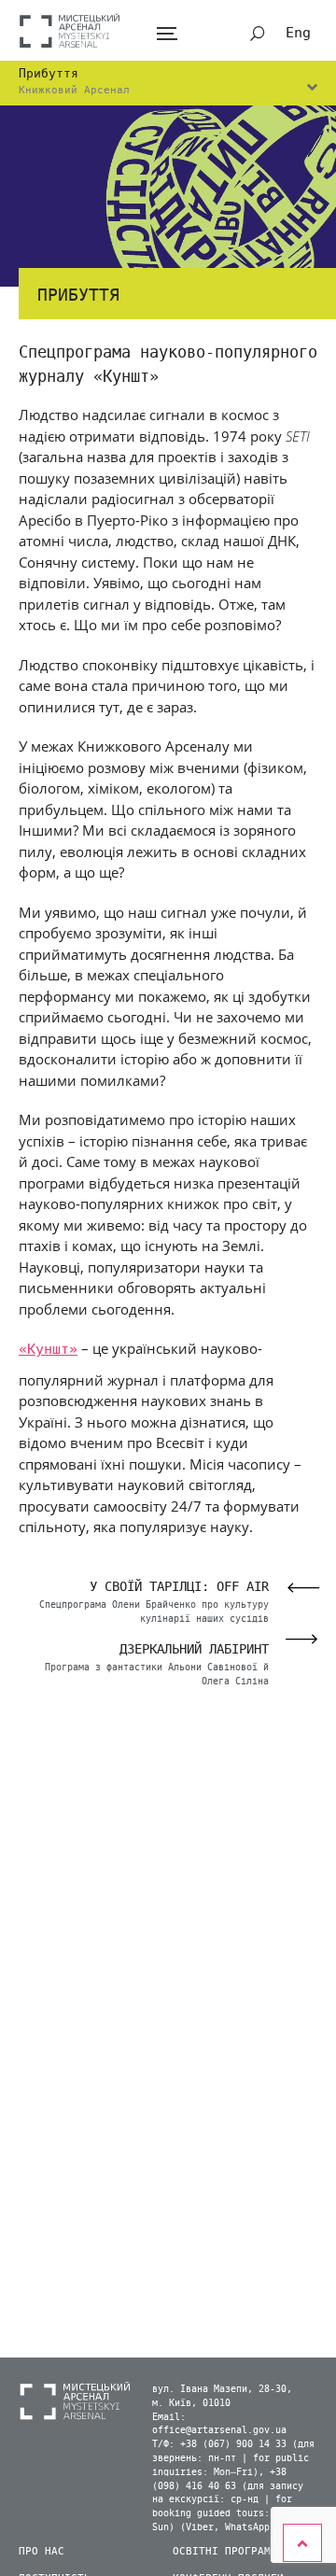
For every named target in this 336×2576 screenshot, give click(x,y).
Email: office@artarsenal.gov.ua (219, 2424)
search (258, 34)
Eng (298, 33)
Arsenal (70, 30)
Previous (298, 1588)
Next (307, 1639)
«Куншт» (48, 1349)
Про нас (42, 2551)
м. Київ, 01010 (191, 2403)
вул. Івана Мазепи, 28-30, (222, 2389)
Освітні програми (225, 2551)
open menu (167, 34)
